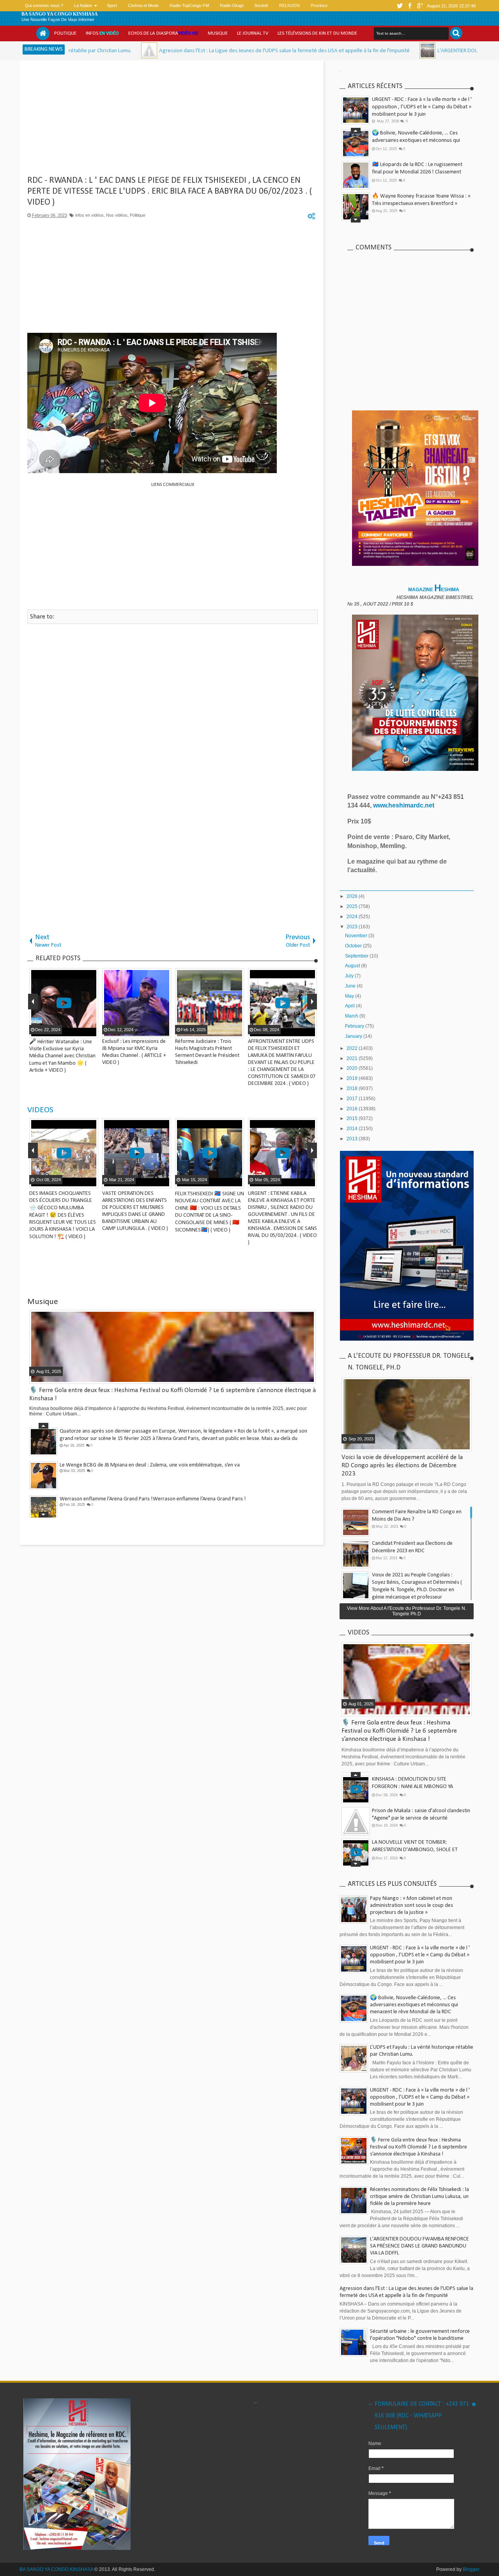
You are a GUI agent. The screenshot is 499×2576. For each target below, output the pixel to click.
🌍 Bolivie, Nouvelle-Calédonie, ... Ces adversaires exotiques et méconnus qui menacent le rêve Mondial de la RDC (416, 140)
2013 (353, 1139)
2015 (353, 1118)
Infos (102, 33)
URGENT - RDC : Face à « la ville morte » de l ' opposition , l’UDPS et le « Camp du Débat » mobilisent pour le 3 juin (422, 107)
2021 (353, 1058)
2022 (353, 1048)
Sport (112, 5)
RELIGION (289, 5)
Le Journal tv (253, 33)
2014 (353, 1129)
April (350, 1006)
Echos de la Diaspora (163, 33)
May (350, 996)
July (350, 976)
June (351, 986)
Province (319, 5)
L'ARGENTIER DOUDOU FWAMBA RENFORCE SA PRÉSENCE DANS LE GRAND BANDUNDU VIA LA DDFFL (419, 2246)
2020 (353, 1068)
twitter (400, 6)
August (353, 966)
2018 (353, 1088)
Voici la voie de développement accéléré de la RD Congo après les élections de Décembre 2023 (402, 1466)
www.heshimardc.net (404, 805)
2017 (353, 1099)
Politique (65, 33)
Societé (261, 5)
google (420, 6)
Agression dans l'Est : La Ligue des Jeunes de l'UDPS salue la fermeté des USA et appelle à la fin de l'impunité (188, 51)
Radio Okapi (232, 5)
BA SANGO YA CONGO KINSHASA (60, 14)
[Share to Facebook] (72, 1182)
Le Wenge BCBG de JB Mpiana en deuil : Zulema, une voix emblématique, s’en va (150, 1463)
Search (456, 33)
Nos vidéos (117, 215)
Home (43, 34)
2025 (353, 906)
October (354, 946)
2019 (353, 1078)
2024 (353, 917)
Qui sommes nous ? (44, 5)
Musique (218, 33)
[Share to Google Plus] (91, 1182)
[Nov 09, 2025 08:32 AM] (332, 50)
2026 (353, 896)
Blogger (471, 2569)
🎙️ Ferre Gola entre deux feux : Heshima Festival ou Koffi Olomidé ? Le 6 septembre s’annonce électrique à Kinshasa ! (399, 1731)
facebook (410, 6)
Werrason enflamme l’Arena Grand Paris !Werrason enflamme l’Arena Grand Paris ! (153, 1497)
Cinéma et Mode (143, 5)
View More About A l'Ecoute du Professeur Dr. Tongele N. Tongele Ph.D (407, 1611)
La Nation (83, 5)
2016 (353, 1109)
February (355, 1026)
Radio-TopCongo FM (189, 5)
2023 (353, 927)
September (357, 956)
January (354, 1036)
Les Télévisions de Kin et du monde (317, 33)
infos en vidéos (89, 215)
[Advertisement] (173, 121)
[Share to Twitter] (81, 1182)
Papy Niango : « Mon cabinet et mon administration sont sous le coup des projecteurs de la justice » (411, 1905)
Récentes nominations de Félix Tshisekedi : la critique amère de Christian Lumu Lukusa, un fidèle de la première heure (419, 2197)
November (357, 936)
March (352, 1016)
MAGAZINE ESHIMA (434, 590)
